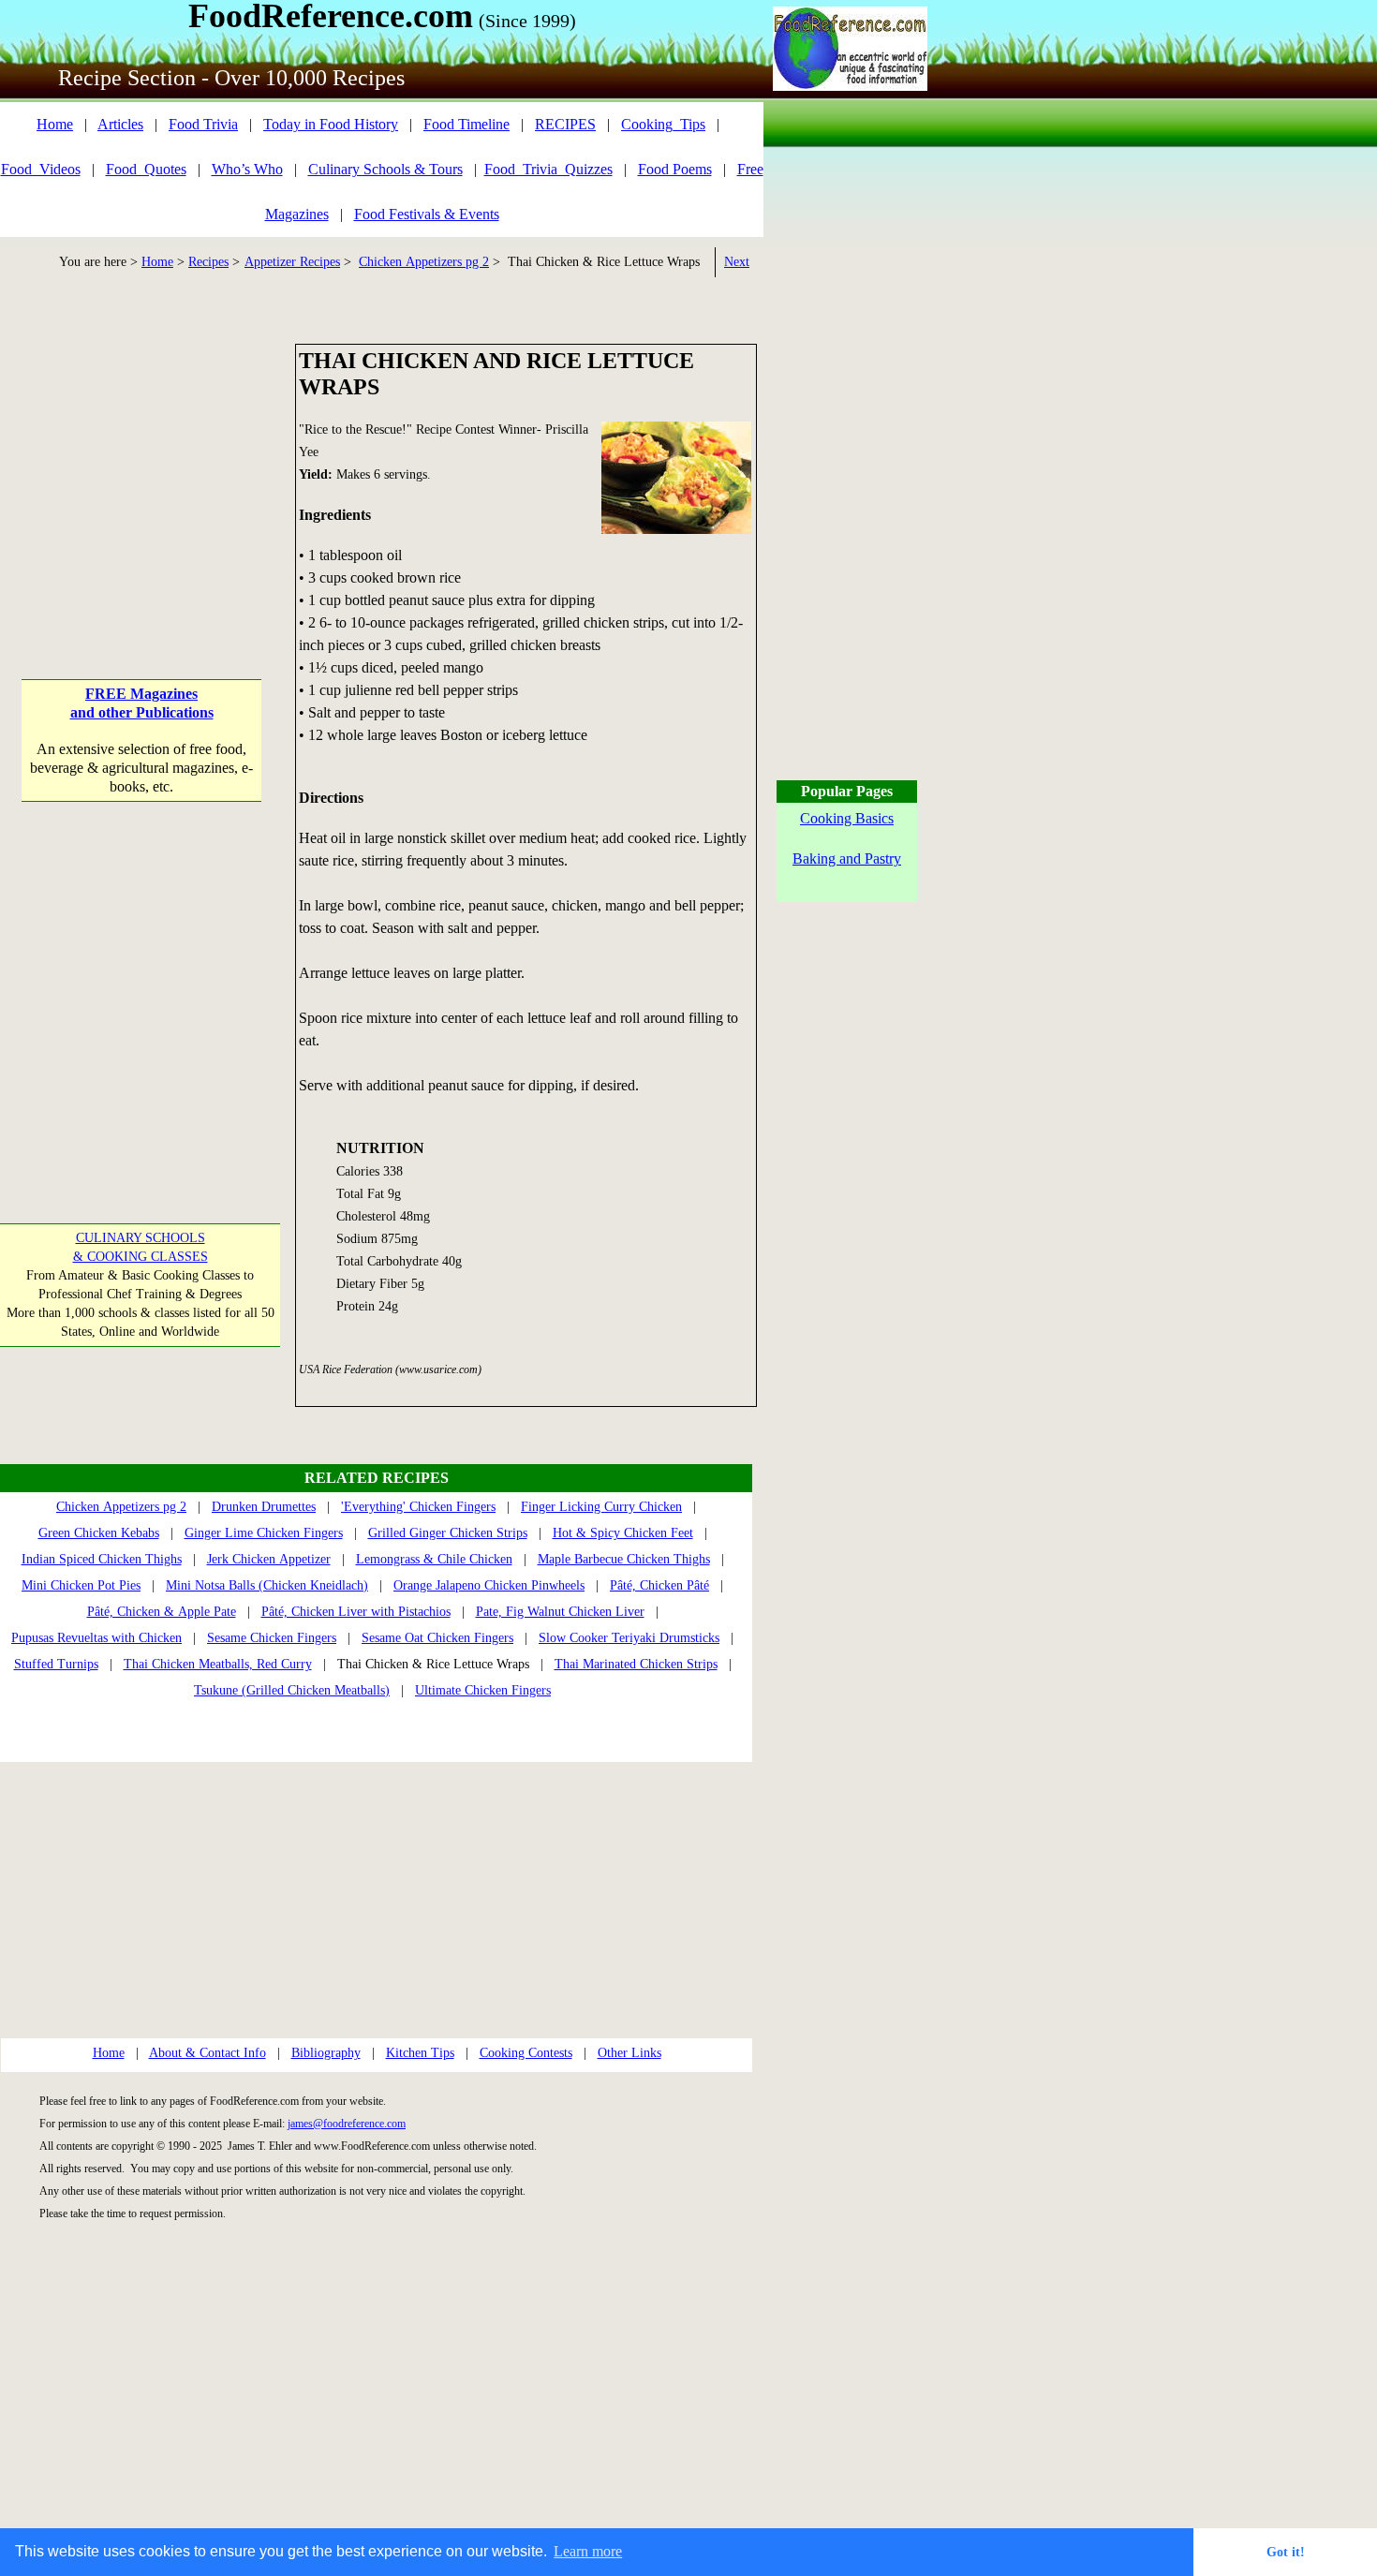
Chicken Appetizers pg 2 (424, 262)
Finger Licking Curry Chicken (601, 1507)
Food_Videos (41, 169)
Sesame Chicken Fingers (272, 1638)
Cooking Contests (526, 2053)
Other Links (629, 2053)
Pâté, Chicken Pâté (659, 1585)
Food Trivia (203, 124)
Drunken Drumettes (264, 1507)
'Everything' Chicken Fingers (418, 1507)
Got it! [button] (1286, 2552)
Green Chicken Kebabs (99, 1533)
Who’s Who (247, 169)
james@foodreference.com (347, 2124)
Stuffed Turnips (56, 1664)
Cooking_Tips (663, 124)
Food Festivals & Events (427, 214)
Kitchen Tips (420, 2053)
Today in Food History (331, 124)
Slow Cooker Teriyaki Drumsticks (629, 1638)
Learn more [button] (588, 2551)
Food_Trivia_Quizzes (548, 169)
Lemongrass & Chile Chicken (434, 1559)
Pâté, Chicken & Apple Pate (162, 1612)
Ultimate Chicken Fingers (483, 1690)
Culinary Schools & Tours (385, 169)
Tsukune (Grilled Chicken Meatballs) (292, 1690)
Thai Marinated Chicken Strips (636, 1664)
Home (55, 124)
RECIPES (565, 124)
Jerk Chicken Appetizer (269, 1559)
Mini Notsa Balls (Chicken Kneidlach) (267, 1585)
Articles (120, 124)
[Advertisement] (142, 461)
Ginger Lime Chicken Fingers (264, 1533)
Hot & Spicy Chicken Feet (623, 1533)
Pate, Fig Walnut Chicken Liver (560, 1612)
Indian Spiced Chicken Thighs (102, 1559)
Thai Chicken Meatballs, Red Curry (218, 1664)
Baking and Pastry (847, 859)
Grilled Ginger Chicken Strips (448, 1533)
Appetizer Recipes (292, 262)
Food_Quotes (146, 169)
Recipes (208, 262)
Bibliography (326, 2053)
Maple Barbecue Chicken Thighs (624, 1559)
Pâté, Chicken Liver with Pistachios (356, 1612)
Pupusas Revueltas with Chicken (96, 1638)
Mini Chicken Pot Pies (81, 1585)
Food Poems (675, 169)
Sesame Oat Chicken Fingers (437, 1638)
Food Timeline (466, 124)
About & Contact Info (207, 2053)
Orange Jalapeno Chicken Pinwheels (489, 1585)
